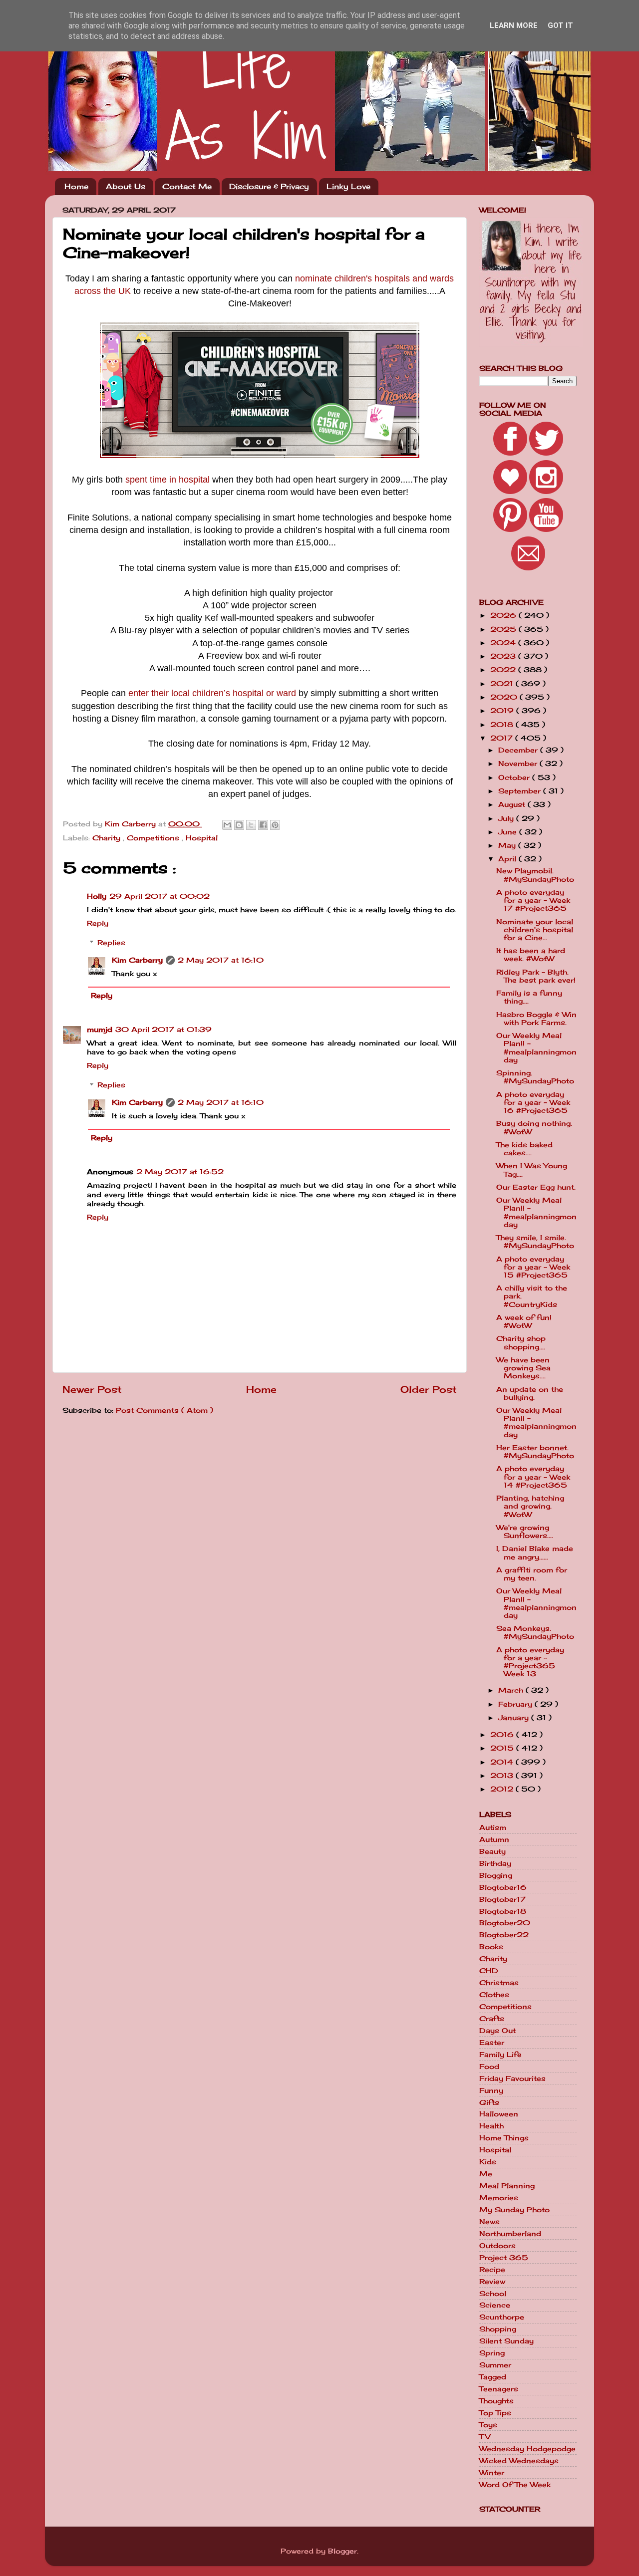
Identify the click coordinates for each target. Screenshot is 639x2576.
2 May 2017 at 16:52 (180, 1172)
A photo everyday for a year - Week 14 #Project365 (533, 1477)
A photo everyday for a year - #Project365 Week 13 (530, 1662)
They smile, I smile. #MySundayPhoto (535, 1242)
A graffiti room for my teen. (532, 1574)
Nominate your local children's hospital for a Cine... (535, 930)
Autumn (494, 1839)
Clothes (494, 1995)
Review (492, 2282)
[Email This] (227, 825)
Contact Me (187, 186)
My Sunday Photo (514, 2210)
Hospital (202, 838)
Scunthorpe (502, 2317)
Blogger (342, 2551)
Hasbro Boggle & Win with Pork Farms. (536, 1019)
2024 (504, 643)
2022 (504, 670)
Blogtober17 (502, 1899)
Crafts (492, 2019)
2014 (503, 1762)
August (513, 804)
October (515, 777)
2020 (505, 697)
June (509, 832)
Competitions (154, 838)
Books (491, 1947)
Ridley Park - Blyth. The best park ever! (536, 976)
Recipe (492, 2270)
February (516, 1704)
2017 (503, 738)
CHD (489, 1971)
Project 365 (504, 2258)
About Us (126, 186)
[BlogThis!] (239, 825)
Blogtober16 (503, 1887)
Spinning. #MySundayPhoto (535, 1077)
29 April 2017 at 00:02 (160, 896)
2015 (503, 1748)
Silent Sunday (506, 2341)
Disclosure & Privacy (269, 186)
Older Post (429, 1389)
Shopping (498, 2329)
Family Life (500, 2055)
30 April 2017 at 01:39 (163, 1030)
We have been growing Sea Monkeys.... (523, 1368)
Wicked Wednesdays (519, 2461)
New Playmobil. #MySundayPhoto (535, 875)
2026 (504, 615)
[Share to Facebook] (263, 825)
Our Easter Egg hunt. (536, 1187)
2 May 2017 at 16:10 (221, 960)
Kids (488, 2162)
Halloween (499, 2114)
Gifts (489, 2102)
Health (491, 2126)
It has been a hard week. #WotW (531, 955)
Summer (495, 2365)
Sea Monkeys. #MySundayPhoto (535, 1632)
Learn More (514, 25)
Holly (97, 896)
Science (495, 2305)
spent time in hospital (167, 480)
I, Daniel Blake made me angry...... (535, 1552)
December (519, 750)
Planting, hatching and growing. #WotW (530, 1506)
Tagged (493, 2377)
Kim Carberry (137, 960)
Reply (98, 923)
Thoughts (496, 2401)
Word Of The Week (515, 2485)
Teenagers (499, 2389)
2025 (504, 629)
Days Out (497, 2031)
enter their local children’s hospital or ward (212, 693)
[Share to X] (251, 825)
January (515, 1718)
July (507, 818)
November (519, 764)
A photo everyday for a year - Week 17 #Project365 (533, 900)
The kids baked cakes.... (524, 1149)
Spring (492, 2353)
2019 (503, 711)
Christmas (499, 1983)
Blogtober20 (505, 1923)
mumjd (100, 1030)
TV (485, 2437)
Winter (492, 2473)
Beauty (492, 1851)
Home (76, 186)
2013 (503, 1776)
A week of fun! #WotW (524, 1321)
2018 (503, 725)
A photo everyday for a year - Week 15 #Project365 (533, 1267)
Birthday (495, 1863)
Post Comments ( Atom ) (164, 1410)
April (508, 859)
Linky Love (348, 186)
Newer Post (92, 1389)
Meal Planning (507, 2186)
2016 (503, 1735)
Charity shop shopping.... (521, 1342)
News (489, 2222)
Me (486, 2174)
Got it (560, 25)
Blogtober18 (503, 1911)
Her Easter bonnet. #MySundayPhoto (535, 1452)
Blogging (496, 1875)
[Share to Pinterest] (275, 825)
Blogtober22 (504, 1935)
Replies (111, 943)
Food (489, 2066)
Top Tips (495, 2413)
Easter (492, 2043)
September (521, 791)
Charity (108, 838)
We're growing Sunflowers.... (525, 1532)
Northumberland (510, 2234)
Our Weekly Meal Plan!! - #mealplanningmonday (536, 1048)
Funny (491, 2090)
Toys (488, 2425)
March (512, 1690)
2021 (503, 684)
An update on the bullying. (530, 1393)
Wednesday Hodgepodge (527, 2449)
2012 (503, 1789)
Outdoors (497, 2246)
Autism (493, 1827)
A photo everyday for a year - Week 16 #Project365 (533, 1102)
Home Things (504, 2138)
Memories (499, 2198)
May (508, 845)
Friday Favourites (512, 2078)
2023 (504, 656)
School (493, 2294)
